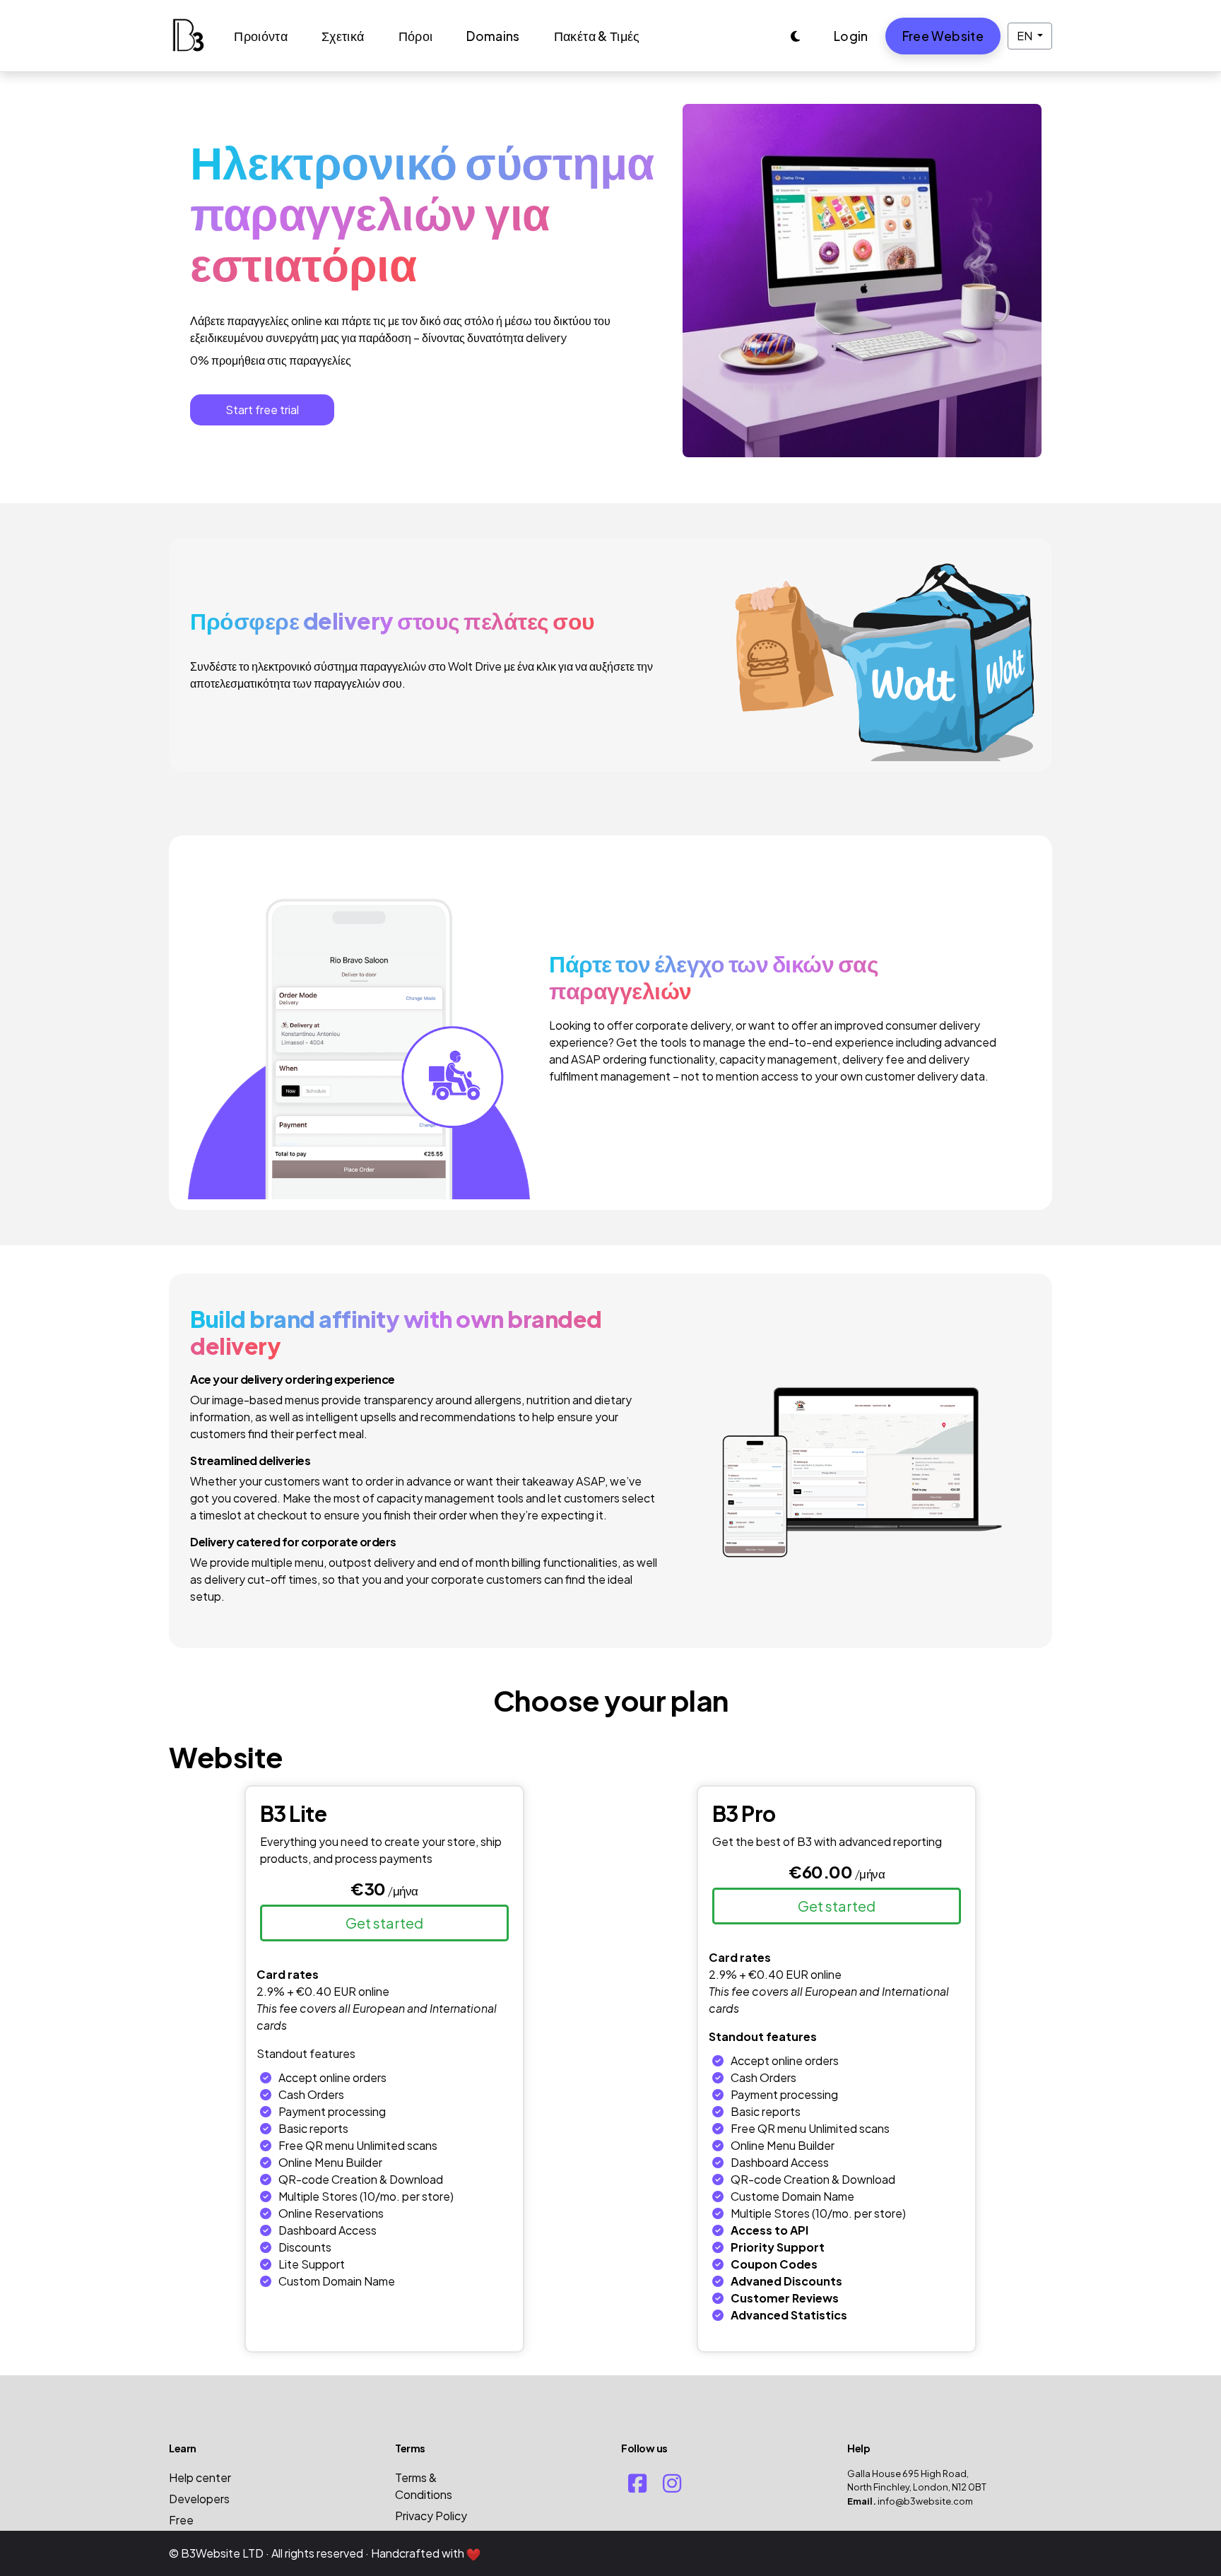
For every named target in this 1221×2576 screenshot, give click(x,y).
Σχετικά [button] (343, 36)
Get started (384, 1923)
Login (851, 36)
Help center (200, 2477)
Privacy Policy (431, 2516)
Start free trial (262, 410)
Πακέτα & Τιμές (597, 36)
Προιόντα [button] (261, 36)
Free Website (943, 36)
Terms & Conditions (424, 2486)
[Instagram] (672, 2483)
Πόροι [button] (416, 36)
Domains (493, 36)
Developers (199, 2499)
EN (1026, 36)
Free (181, 2520)
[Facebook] (637, 2483)
